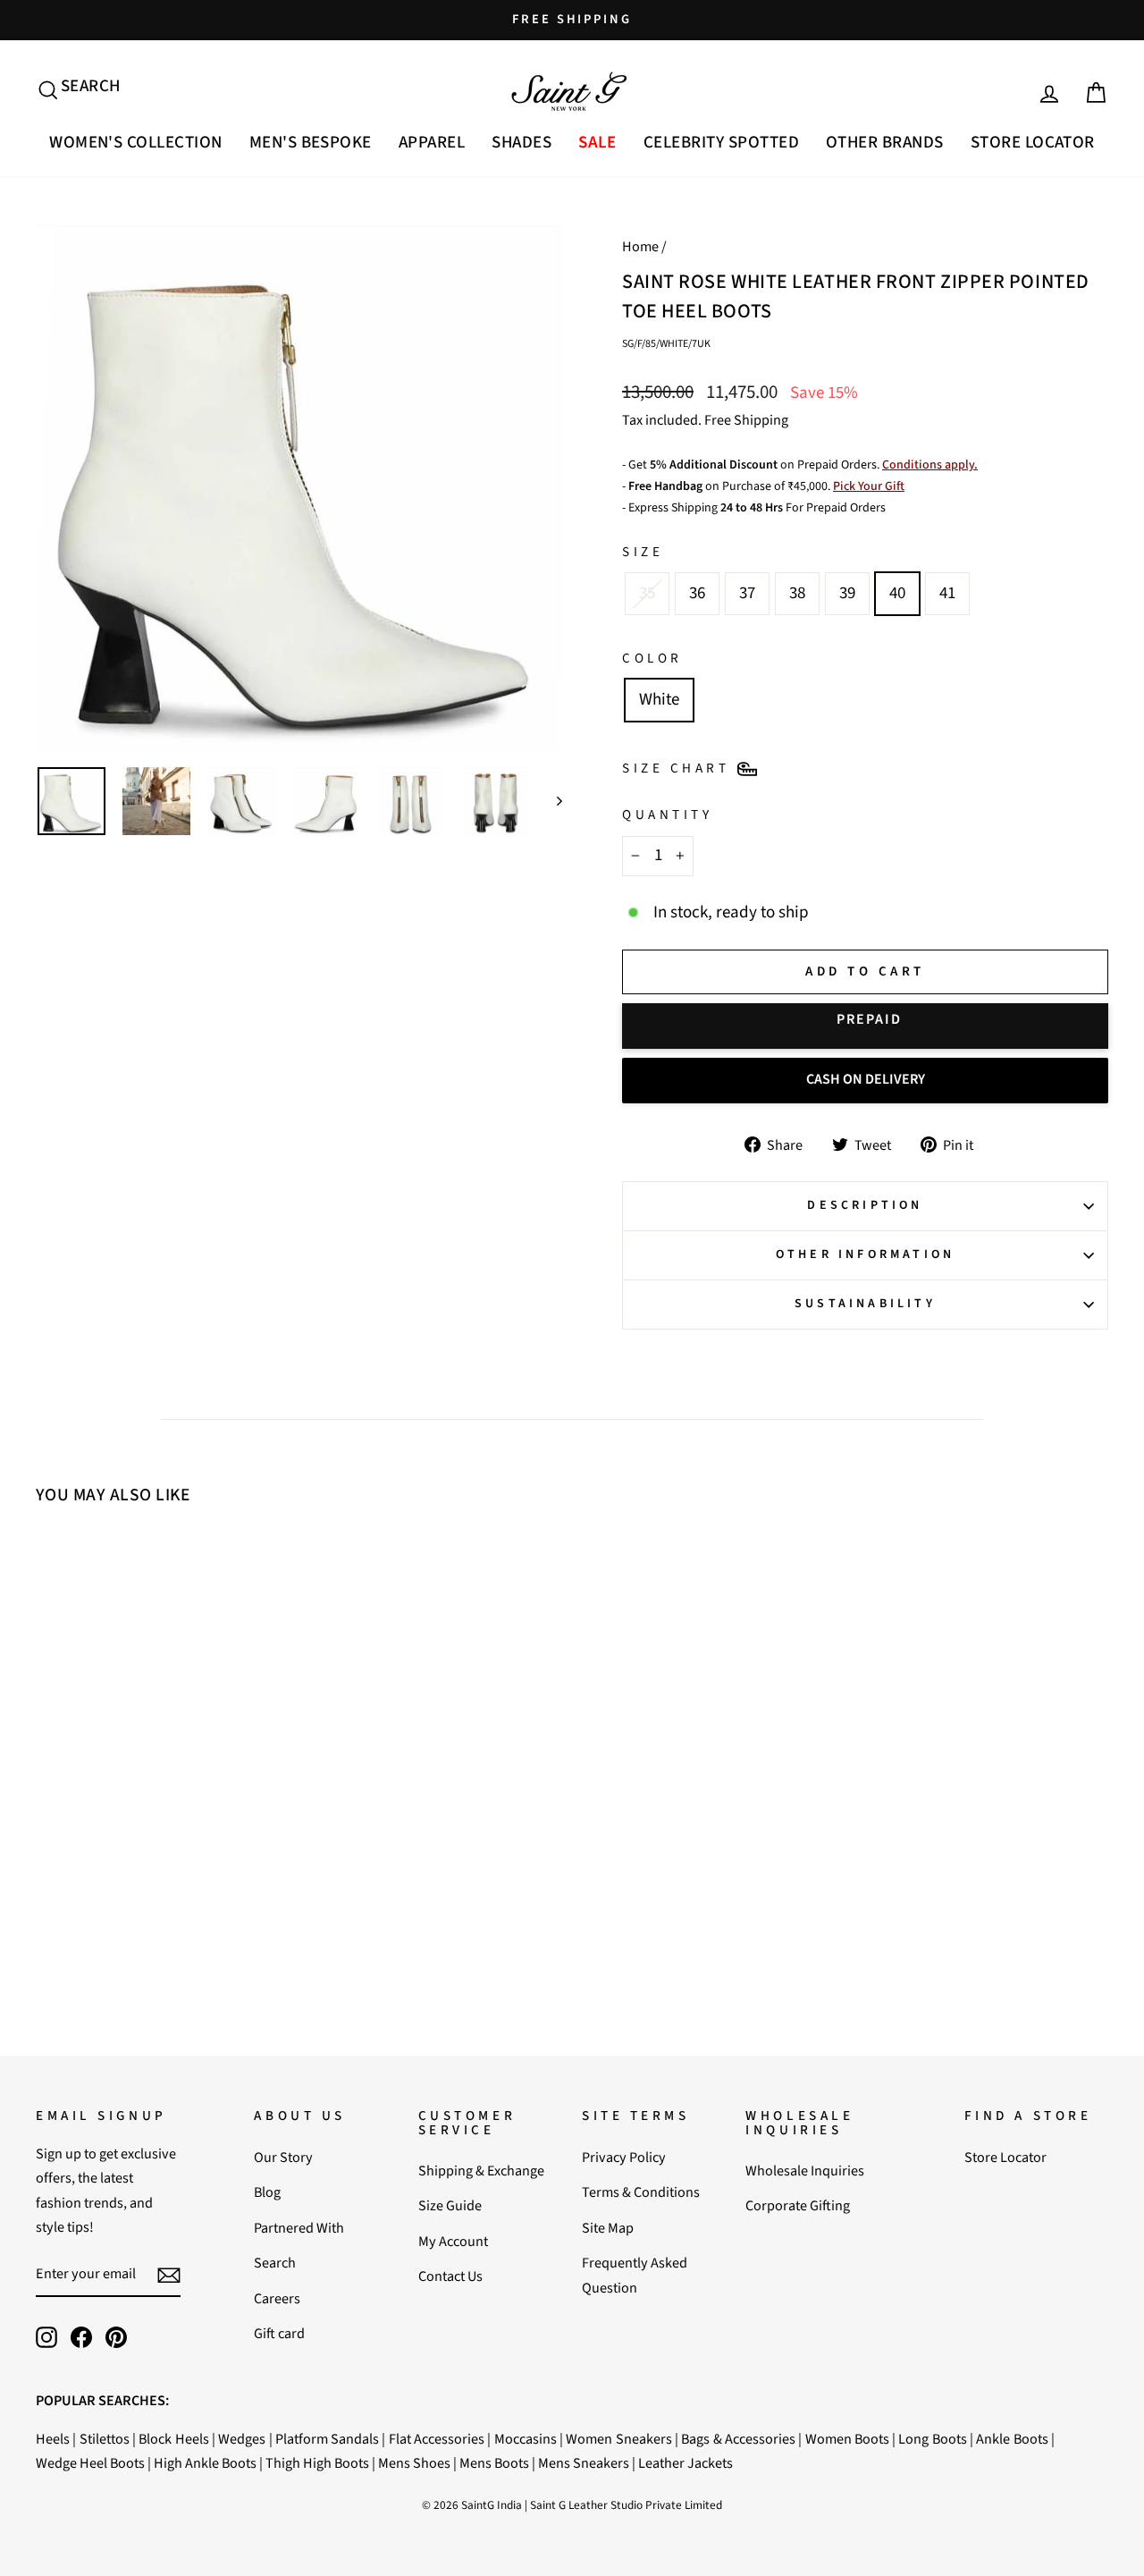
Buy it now (865, 1026)
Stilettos (105, 2439)
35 (647, 593)
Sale (597, 143)
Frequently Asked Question (635, 2275)
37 (747, 593)
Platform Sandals (327, 2439)
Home (640, 246)
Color (652, 658)
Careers (277, 2298)
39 (847, 593)
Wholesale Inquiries (805, 2171)
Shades (522, 143)
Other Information (865, 1254)
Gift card (279, 2333)
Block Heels (173, 2439)
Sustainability (865, 1304)
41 (947, 593)
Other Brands (885, 143)
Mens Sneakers (584, 2463)
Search (275, 2263)
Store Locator (1033, 143)
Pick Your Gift (869, 486)
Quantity (667, 815)
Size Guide (450, 2205)
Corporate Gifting (798, 2205)
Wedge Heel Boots (90, 2463)
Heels (53, 2439)
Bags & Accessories (738, 2439)
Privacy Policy (624, 2157)
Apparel (432, 143)
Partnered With (299, 2228)
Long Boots (932, 2439)
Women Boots (847, 2439)
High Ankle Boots (205, 2463)
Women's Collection (136, 143)
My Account (453, 2241)
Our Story (283, 2157)
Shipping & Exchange (481, 2171)
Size (643, 552)
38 (797, 593)
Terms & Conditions (641, 2192)
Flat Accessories (437, 2439)
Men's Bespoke (311, 143)
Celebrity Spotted (721, 143)
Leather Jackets (686, 2463)
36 (697, 593)
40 (897, 593)
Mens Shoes (414, 2463)
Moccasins (526, 2439)
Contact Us (450, 2276)
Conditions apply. (930, 465)
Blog (267, 2192)
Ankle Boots (1012, 2439)
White (659, 700)
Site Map (608, 2228)
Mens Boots (494, 2463)
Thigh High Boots (317, 2463)
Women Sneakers (618, 2439)
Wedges (242, 2439)
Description (865, 1205)
